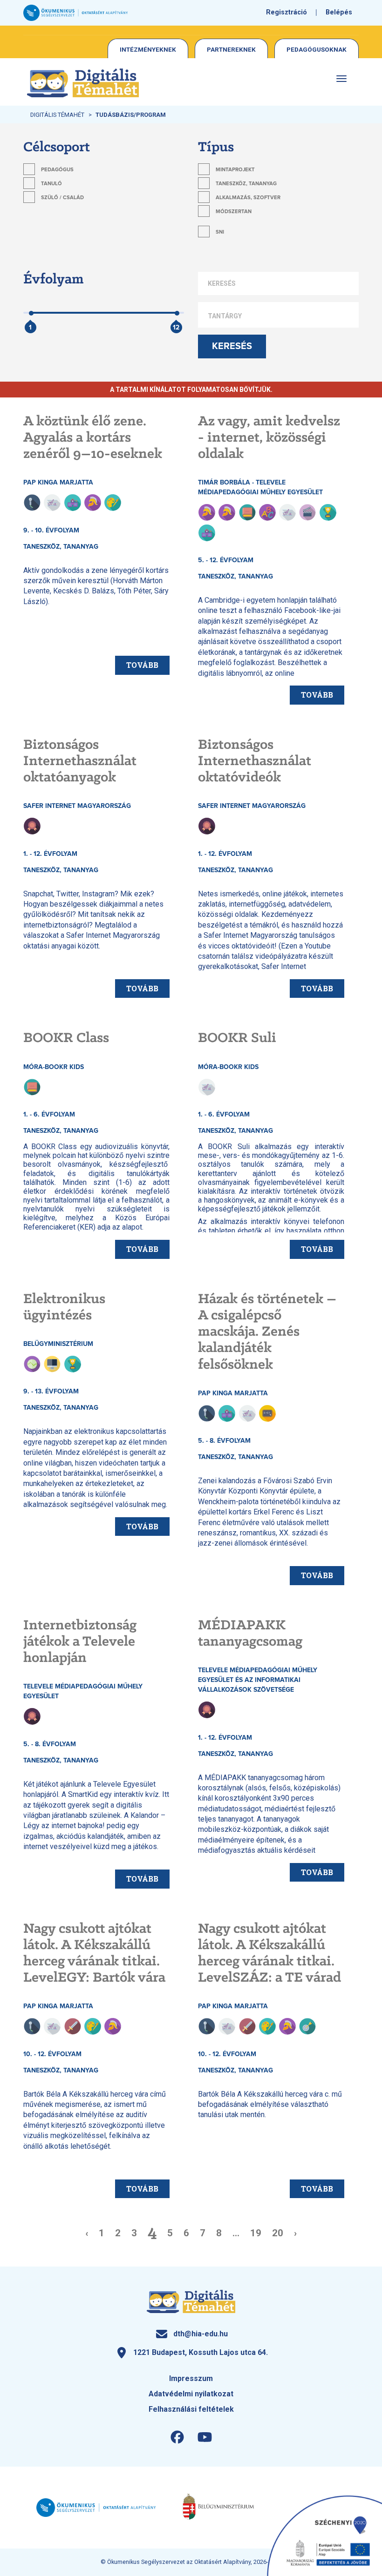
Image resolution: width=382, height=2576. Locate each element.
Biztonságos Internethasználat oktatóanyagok (80, 761)
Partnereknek (231, 49)
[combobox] (278, 316)
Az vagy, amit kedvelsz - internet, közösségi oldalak (269, 438)
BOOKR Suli (237, 1038)
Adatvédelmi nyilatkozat (191, 2394)
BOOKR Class (66, 1038)
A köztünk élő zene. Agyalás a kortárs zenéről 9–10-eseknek (93, 438)
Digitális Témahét (57, 115)
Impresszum (191, 2378)
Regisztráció (286, 12)
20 (278, 2233)
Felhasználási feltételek (191, 2409)
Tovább (142, 665)
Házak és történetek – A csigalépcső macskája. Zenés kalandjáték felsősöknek (267, 1332)
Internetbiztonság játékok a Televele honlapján (80, 1642)
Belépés (339, 12)
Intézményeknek (148, 49)
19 (256, 2233)
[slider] (31, 319)
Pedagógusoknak (317, 49)
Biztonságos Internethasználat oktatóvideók (255, 761)
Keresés (232, 346)
